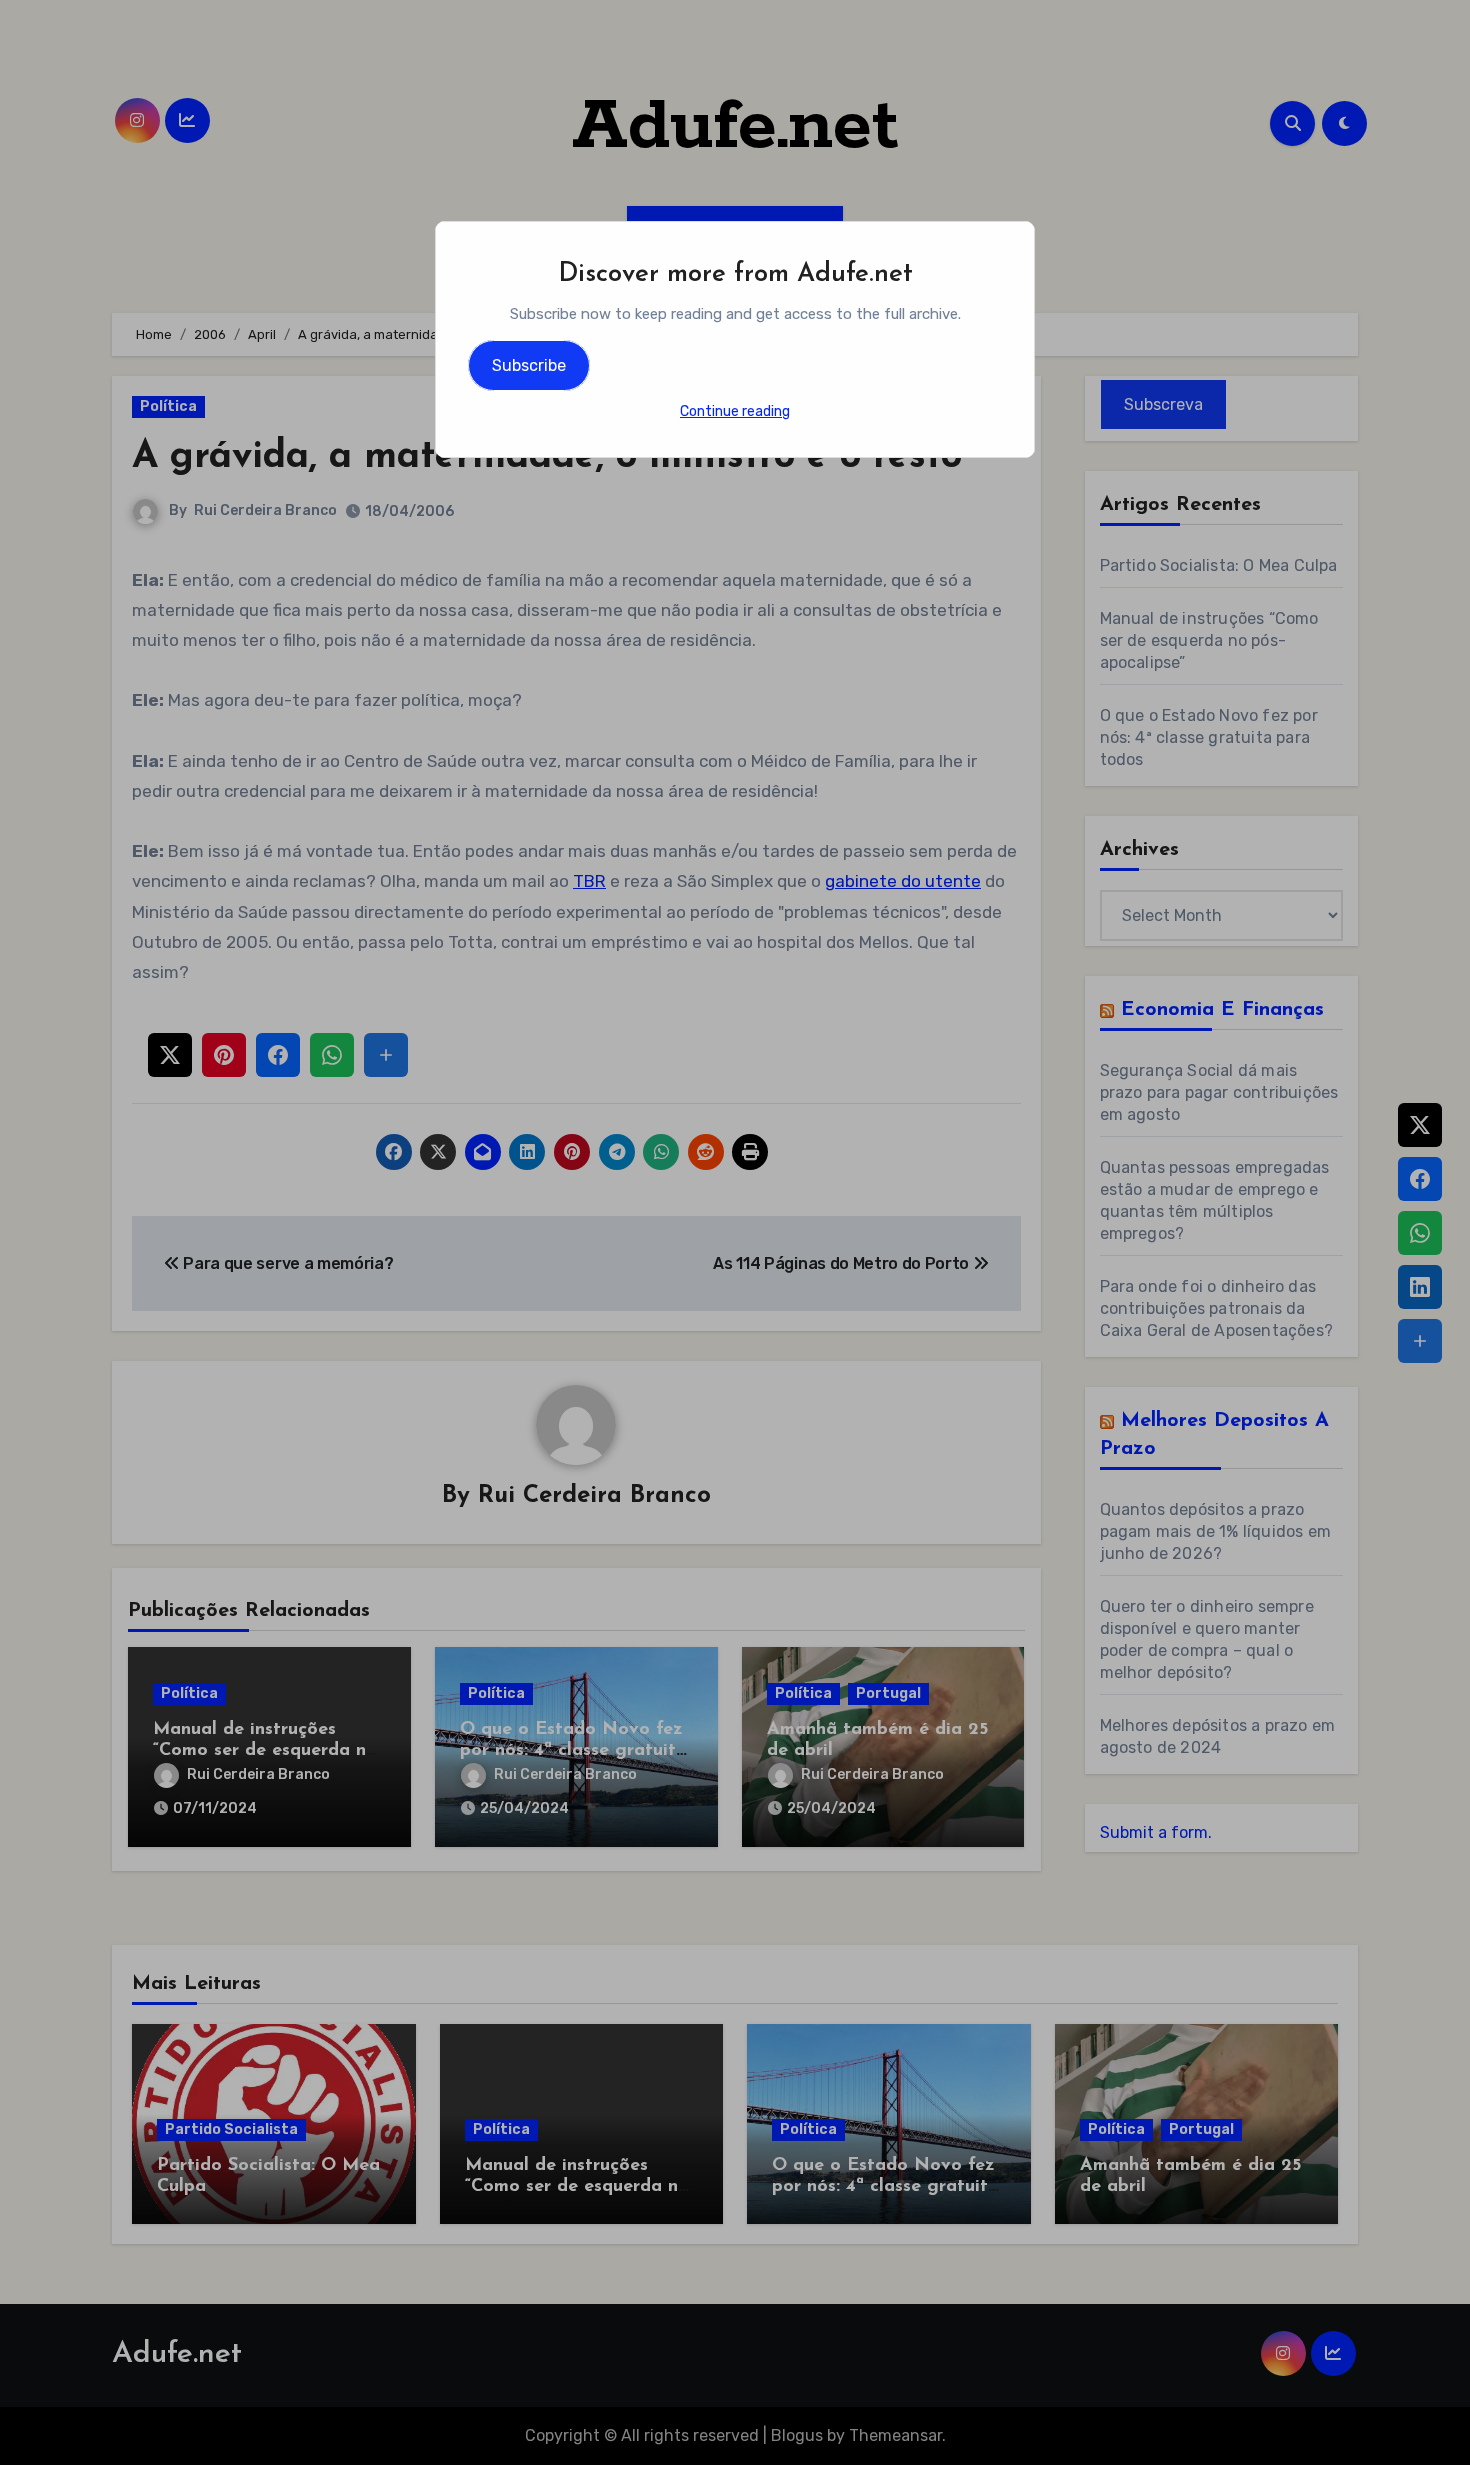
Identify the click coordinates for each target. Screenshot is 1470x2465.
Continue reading (735, 411)
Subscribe (529, 365)
